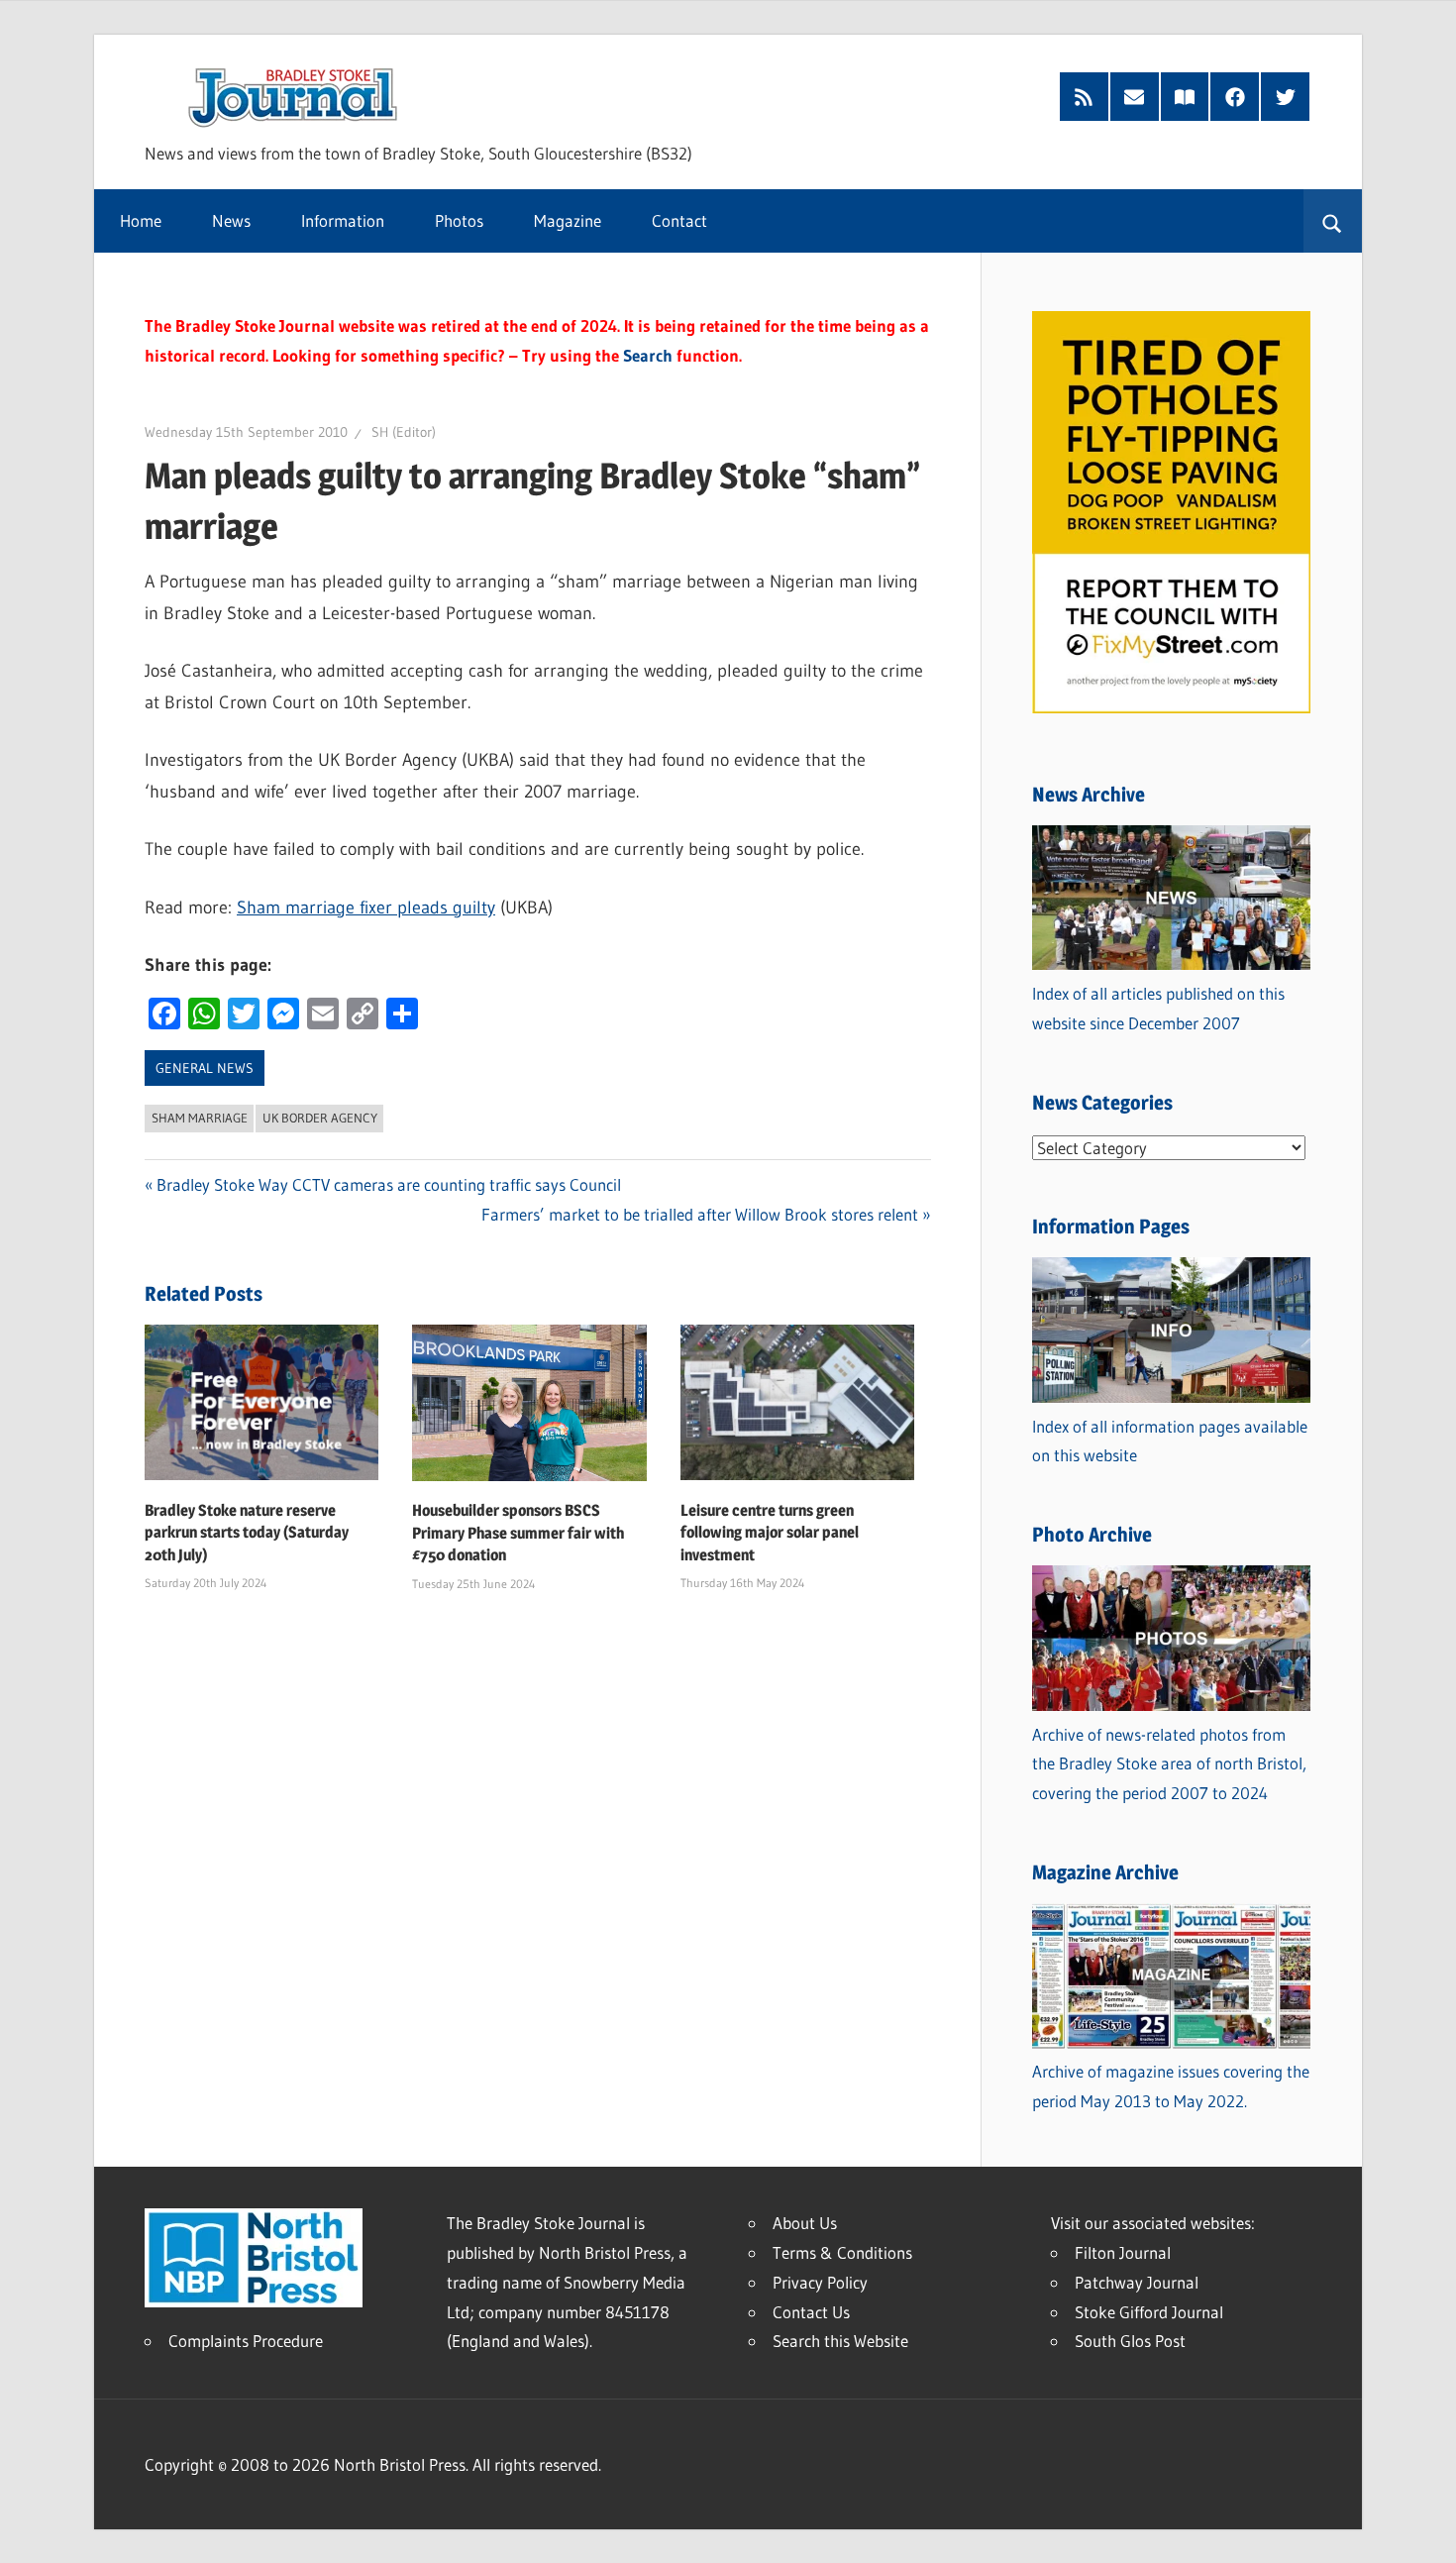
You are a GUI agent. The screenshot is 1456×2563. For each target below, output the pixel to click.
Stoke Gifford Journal (1149, 2312)
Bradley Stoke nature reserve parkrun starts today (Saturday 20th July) (247, 1533)
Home (141, 220)
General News (205, 1068)
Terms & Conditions (842, 2252)
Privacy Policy (820, 2282)
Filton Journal (1123, 2252)
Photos (459, 220)
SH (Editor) (404, 432)
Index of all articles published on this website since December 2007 (1158, 1008)
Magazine (568, 220)
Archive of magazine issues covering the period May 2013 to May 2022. (1171, 2086)
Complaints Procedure (246, 2341)
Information (343, 220)
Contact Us (811, 2312)
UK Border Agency (320, 1118)
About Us (805, 2223)
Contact (679, 220)
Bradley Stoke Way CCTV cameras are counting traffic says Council (389, 1184)
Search (648, 355)
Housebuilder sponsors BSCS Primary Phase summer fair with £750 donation (518, 1533)
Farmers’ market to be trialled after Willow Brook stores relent (700, 1214)
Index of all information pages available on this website (1170, 1441)
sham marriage (200, 1118)
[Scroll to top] (1423, 2530)
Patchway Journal (1137, 2282)
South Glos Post (1130, 2341)
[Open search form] (1333, 221)
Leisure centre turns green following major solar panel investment (770, 1533)
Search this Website (840, 2341)
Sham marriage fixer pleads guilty (366, 908)
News (231, 220)
